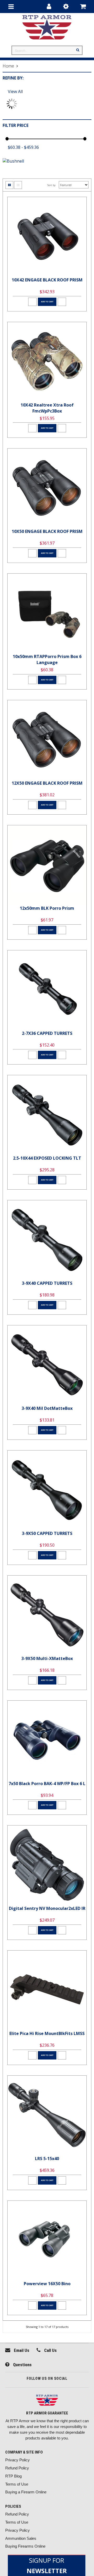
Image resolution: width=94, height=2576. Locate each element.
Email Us (21, 2350)
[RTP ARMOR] (47, 2401)
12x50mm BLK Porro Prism (47, 908)
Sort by (51, 185)
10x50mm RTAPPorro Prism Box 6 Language (47, 659)
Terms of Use (17, 2484)
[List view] (18, 185)
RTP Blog (13, 2476)
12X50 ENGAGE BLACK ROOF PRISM (47, 783)
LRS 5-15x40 (47, 2159)
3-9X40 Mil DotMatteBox (47, 1408)
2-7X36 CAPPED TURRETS (47, 1033)
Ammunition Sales (21, 2538)
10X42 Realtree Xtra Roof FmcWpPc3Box (47, 408)
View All (15, 91)
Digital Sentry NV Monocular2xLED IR (47, 1908)
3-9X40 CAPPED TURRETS (47, 1283)
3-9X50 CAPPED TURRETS (47, 1533)
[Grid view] (9, 185)
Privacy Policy (17, 2460)
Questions (22, 2365)
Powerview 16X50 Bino (47, 2284)
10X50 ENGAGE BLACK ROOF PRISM (47, 531)
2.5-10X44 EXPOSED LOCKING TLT (47, 1158)
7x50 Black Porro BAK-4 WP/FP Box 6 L (47, 1784)
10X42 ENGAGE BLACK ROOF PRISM (47, 280)
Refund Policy (17, 2468)
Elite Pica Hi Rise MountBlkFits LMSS (47, 2033)
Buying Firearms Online (25, 2546)
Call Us (50, 2350)
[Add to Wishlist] (32, 302)
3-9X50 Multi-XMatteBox (47, 1658)
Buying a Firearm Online (26, 2492)
